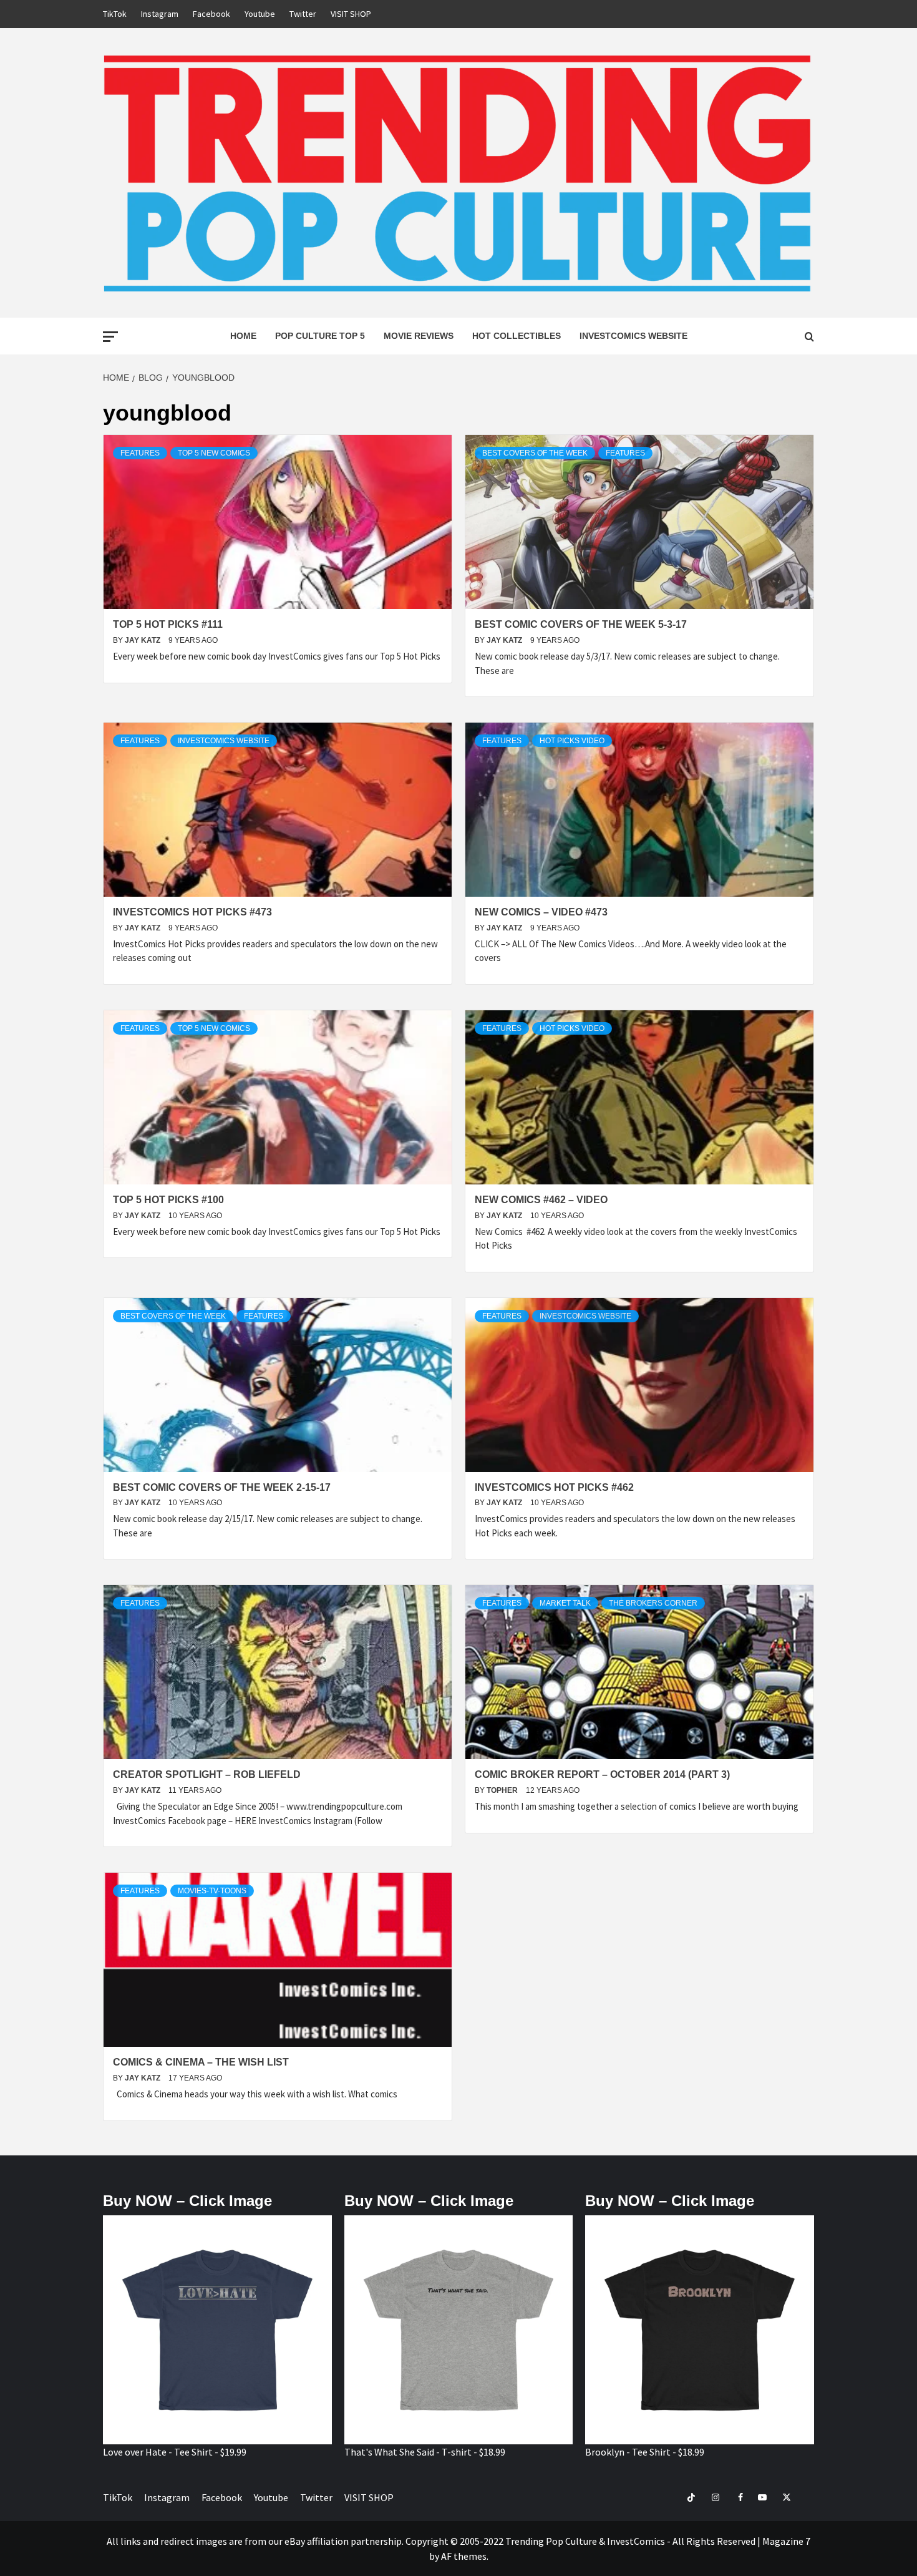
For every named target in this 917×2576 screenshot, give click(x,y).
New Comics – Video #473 (541, 912)
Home (243, 336)
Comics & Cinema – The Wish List (201, 2062)
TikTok (115, 14)
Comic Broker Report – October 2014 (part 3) (602, 1774)
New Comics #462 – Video (541, 1200)
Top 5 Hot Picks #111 (168, 624)
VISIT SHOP (351, 14)
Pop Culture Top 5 (320, 336)
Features (140, 453)
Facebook (211, 14)
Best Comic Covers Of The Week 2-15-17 (222, 1487)
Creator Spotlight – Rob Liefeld (207, 1774)
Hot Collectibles (517, 336)
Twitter (303, 14)
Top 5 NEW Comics (214, 453)
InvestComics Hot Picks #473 (192, 912)
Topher (503, 1790)
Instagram (160, 14)
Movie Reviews (419, 336)
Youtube (260, 14)
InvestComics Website (633, 336)
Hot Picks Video (572, 741)
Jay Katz (143, 640)
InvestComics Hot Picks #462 (554, 1487)
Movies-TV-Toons (212, 1891)
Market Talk (565, 1603)
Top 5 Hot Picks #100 (168, 1200)
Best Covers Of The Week (535, 453)
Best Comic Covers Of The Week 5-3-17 (581, 624)
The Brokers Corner (653, 1603)
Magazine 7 (786, 2541)
